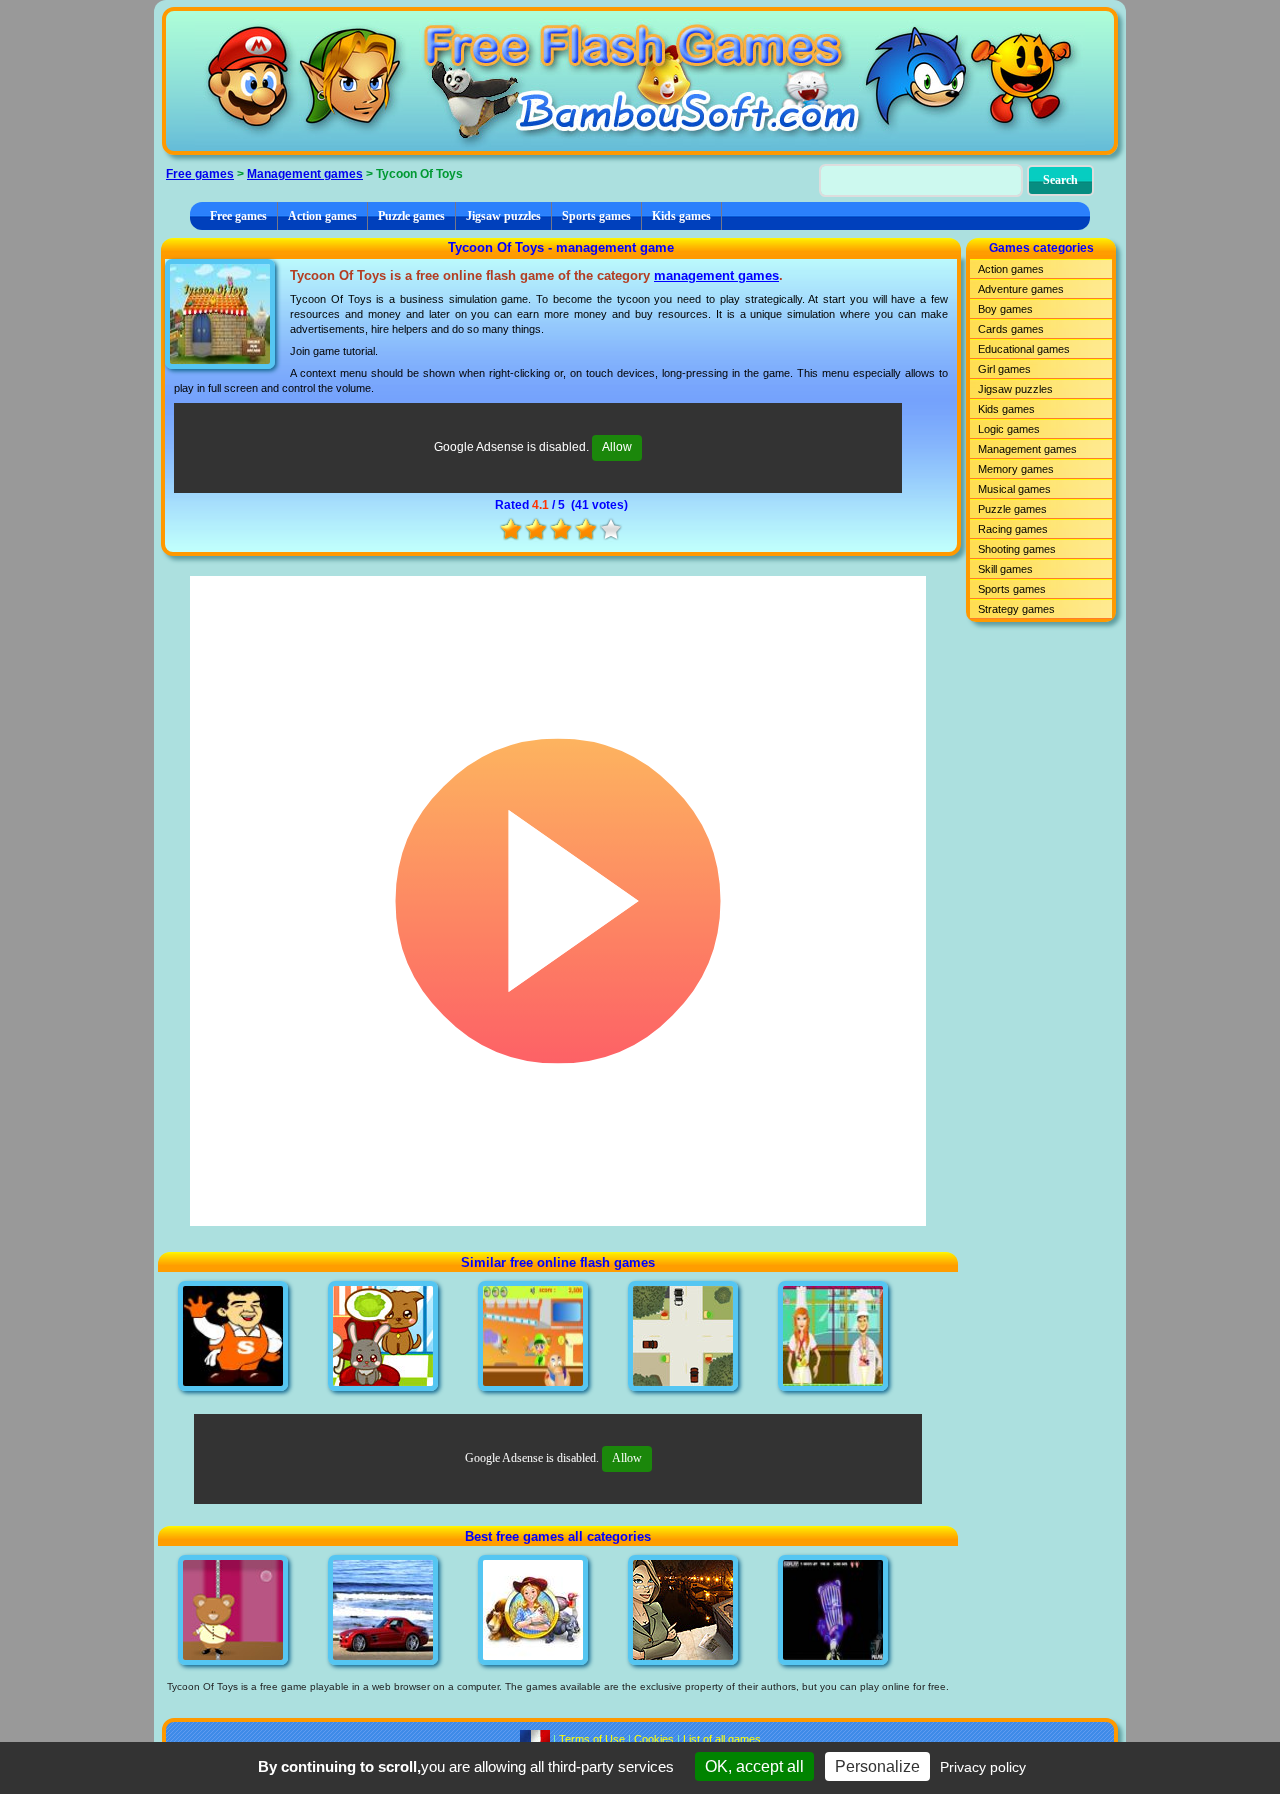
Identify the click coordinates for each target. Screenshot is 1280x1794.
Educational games (1024, 349)
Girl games (1004, 369)
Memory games (1016, 469)
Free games (200, 174)
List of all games (722, 1739)
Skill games (1005, 569)
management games (716, 275)
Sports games (596, 216)
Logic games (1009, 429)
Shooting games (1017, 549)
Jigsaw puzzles (503, 216)
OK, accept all (754, 1766)
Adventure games (1021, 289)
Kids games (681, 216)
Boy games (1005, 309)
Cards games (1011, 329)
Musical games (1014, 489)
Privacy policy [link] (983, 1767)
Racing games (1013, 529)
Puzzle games (411, 216)
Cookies (654, 1739)
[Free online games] (640, 81)
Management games (305, 174)
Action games (322, 216)
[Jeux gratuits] (535, 1739)
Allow (617, 447)
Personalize (877, 1766)
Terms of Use (592, 1739)
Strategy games (1016, 609)
